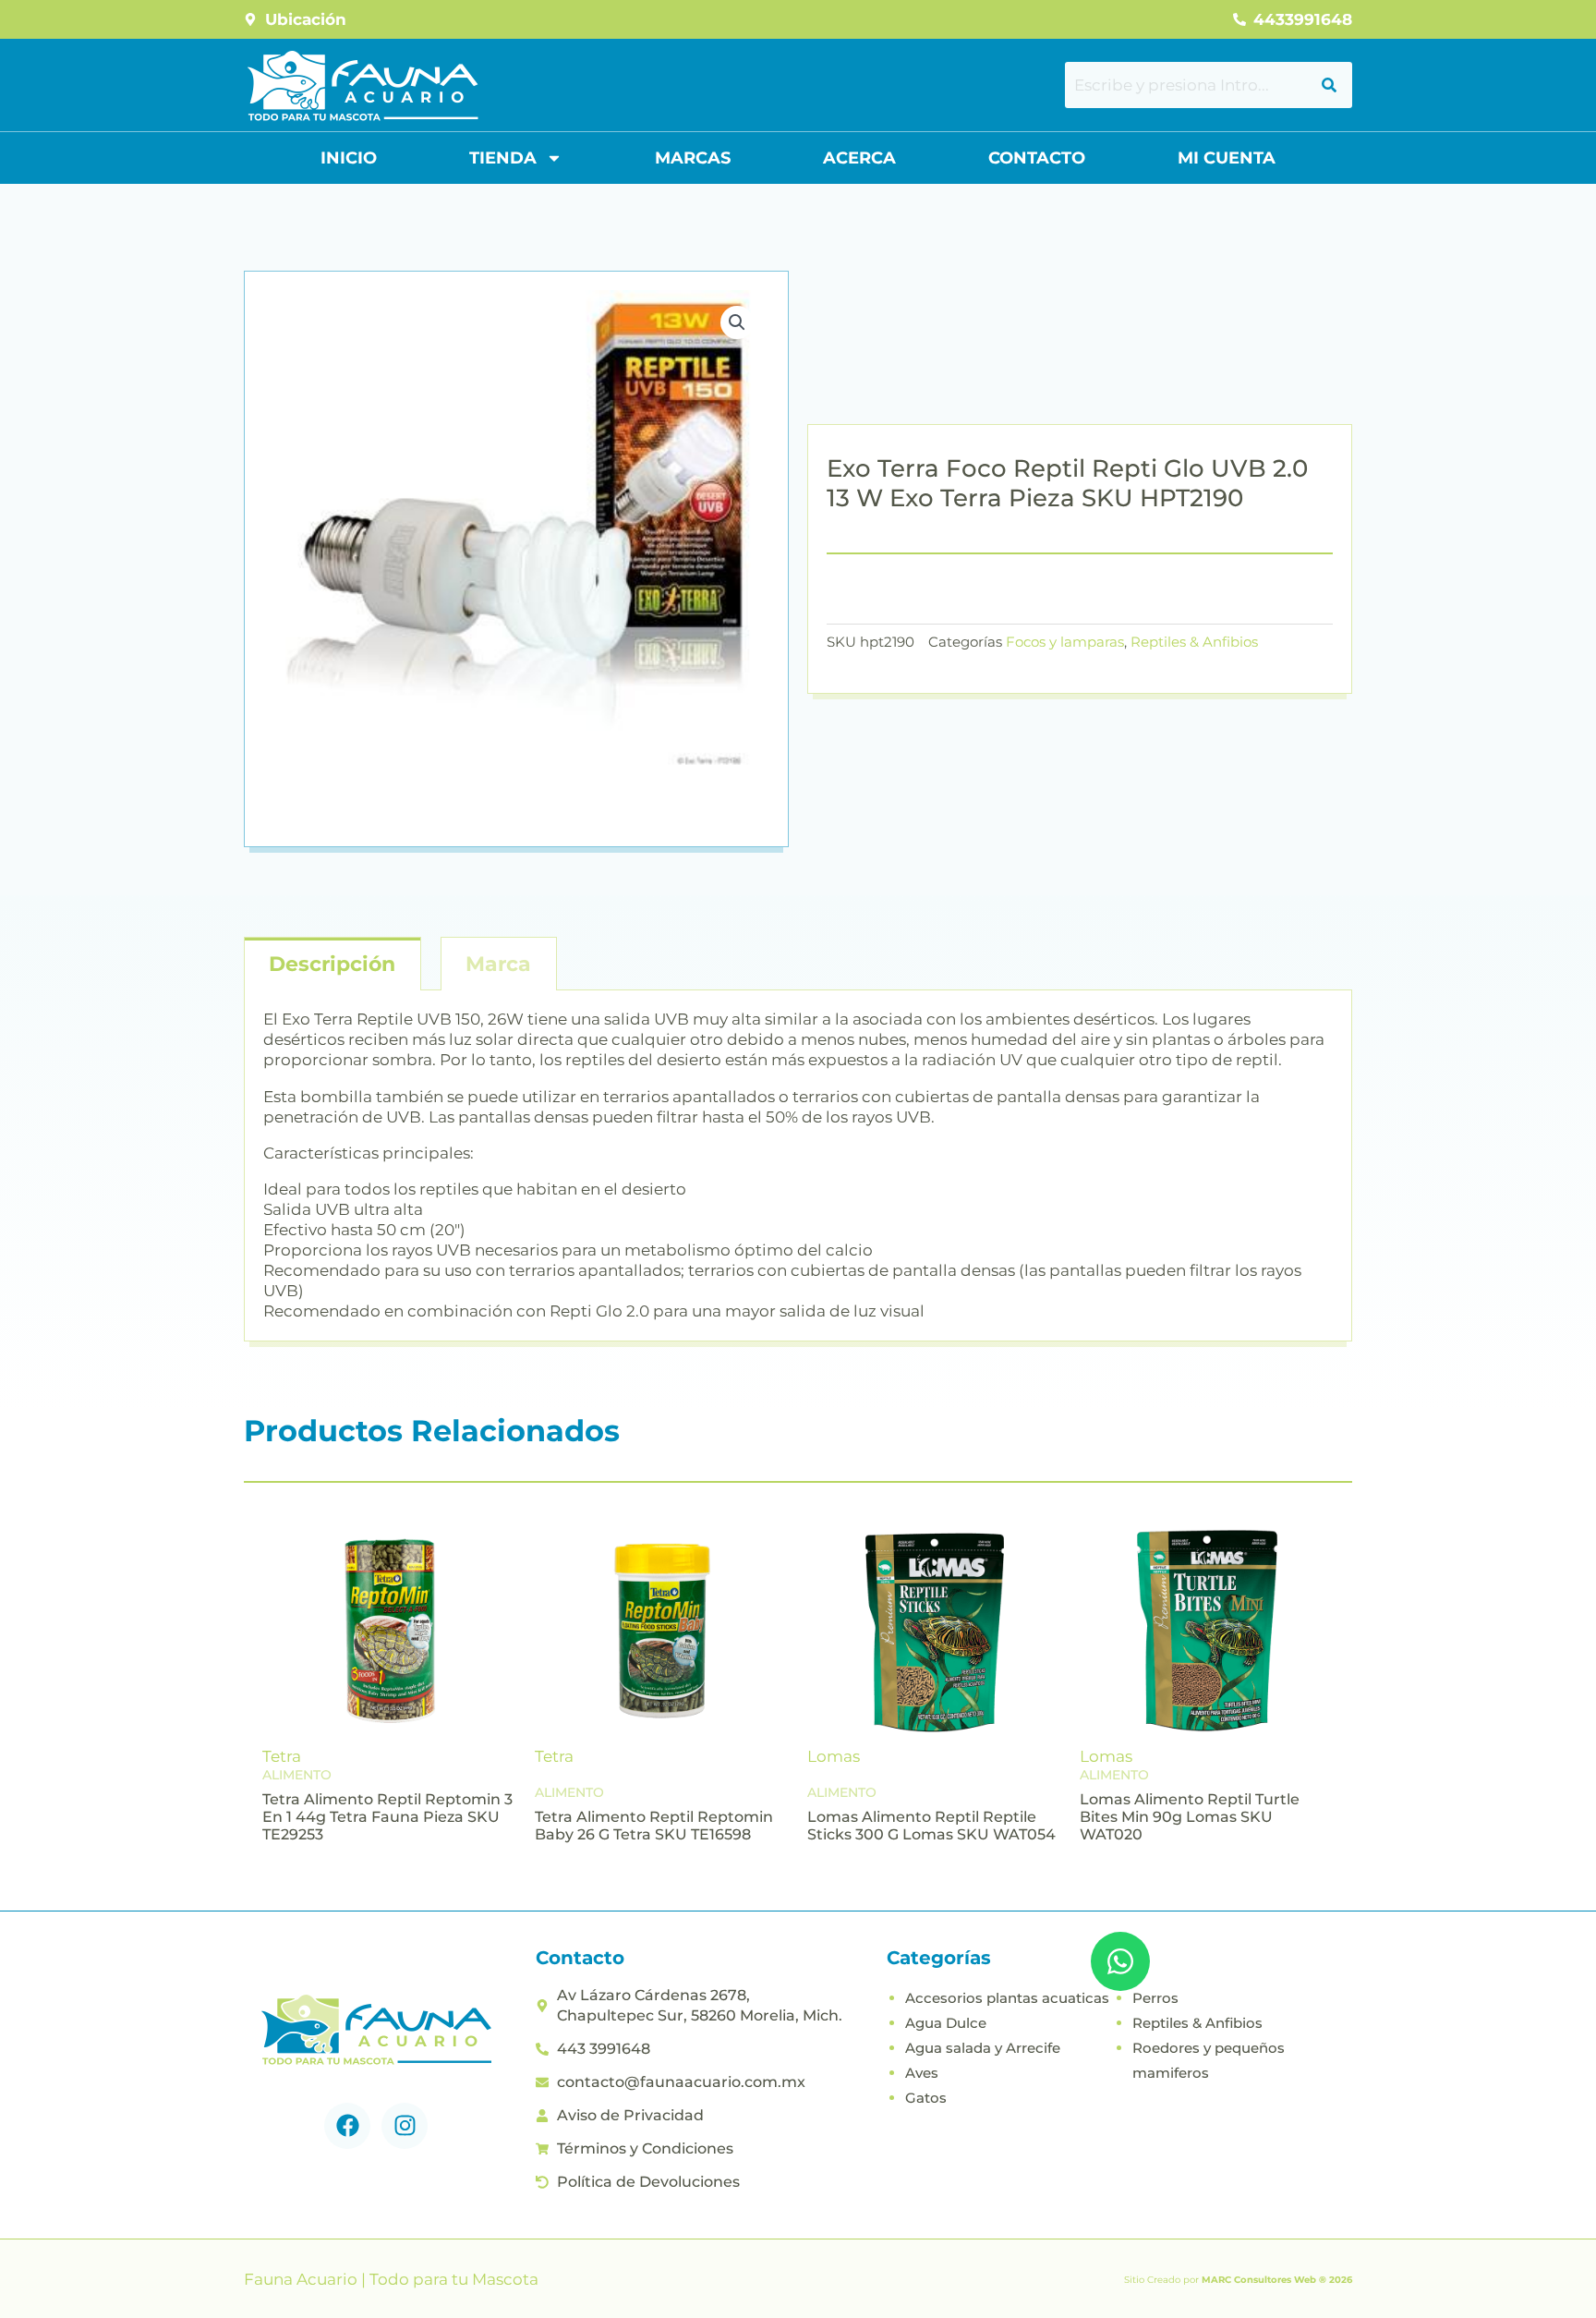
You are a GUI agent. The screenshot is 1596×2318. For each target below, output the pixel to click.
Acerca (859, 158)
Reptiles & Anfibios (1194, 642)
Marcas (693, 158)
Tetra (282, 1756)
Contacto (1037, 158)
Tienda (503, 158)
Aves (922, 2073)
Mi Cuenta (1227, 158)
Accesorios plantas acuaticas (1007, 1998)
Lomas (834, 1756)
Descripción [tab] (332, 964)
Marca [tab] (498, 964)
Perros (1155, 1998)
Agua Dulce (946, 2023)
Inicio (349, 158)
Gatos (926, 2098)
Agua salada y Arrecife (983, 2048)
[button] (737, 322)
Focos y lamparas (1065, 642)
